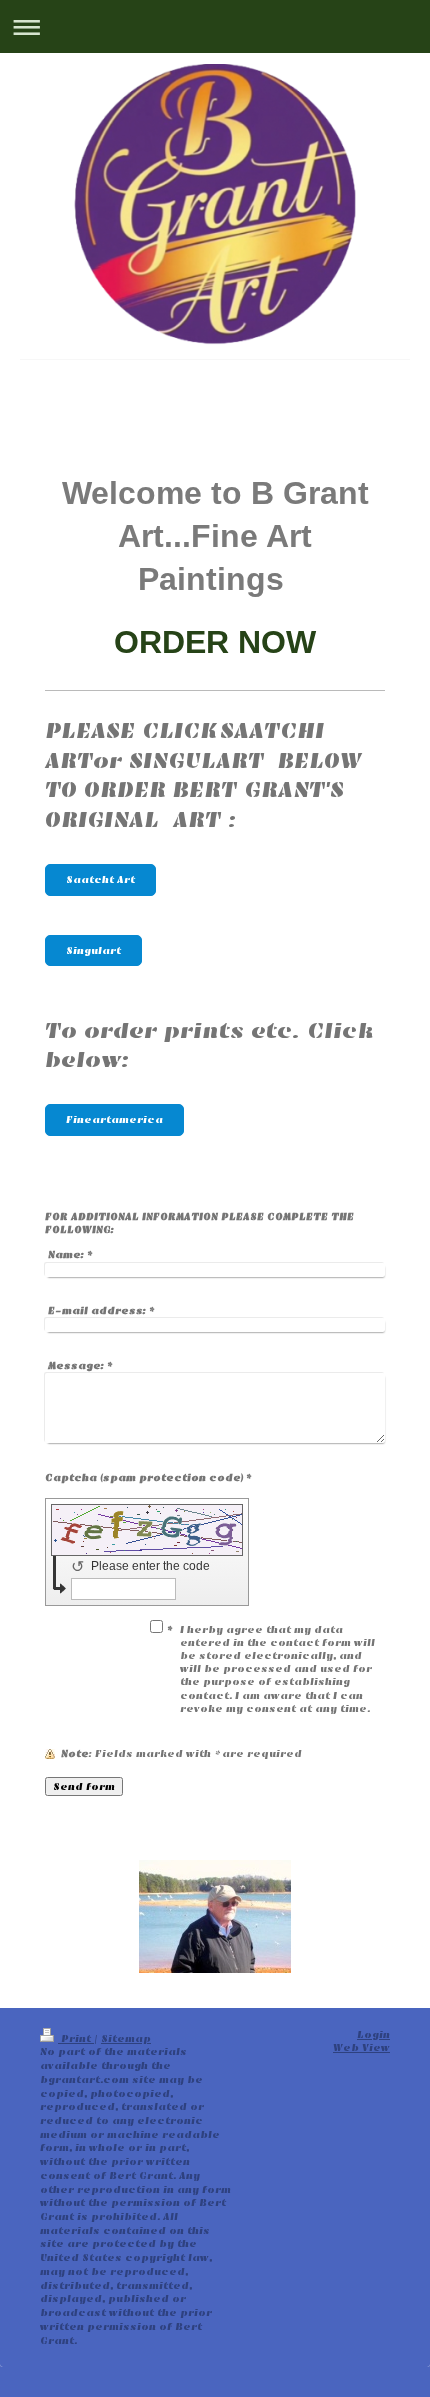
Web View (361, 2047)
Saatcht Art (100, 879)
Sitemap (126, 2038)
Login (373, 2034)
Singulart (93, 950)
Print (76, 2038)
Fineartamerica (114, 1119)
